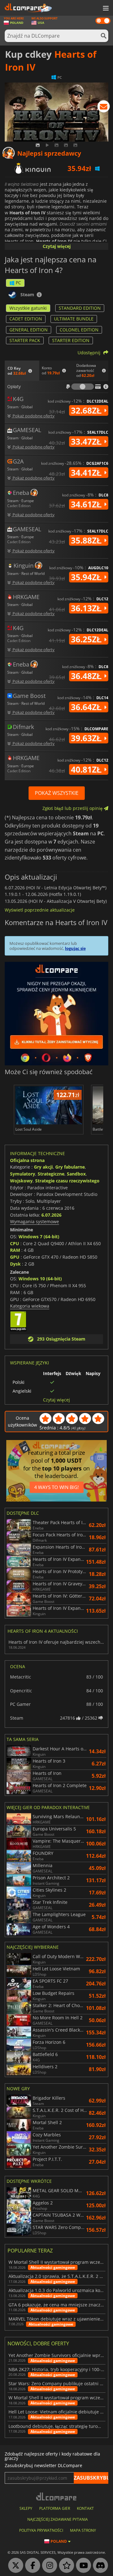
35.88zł (87, 540)
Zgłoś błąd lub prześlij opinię (73, 808)
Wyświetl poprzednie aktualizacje (40, 910)
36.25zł (87, 639)
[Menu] (105, 8)
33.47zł (87, 442)
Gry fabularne (70, 1167)
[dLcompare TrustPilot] (65, 2566)
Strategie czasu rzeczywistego (67, 1181)
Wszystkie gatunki (28, 308)
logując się (75, 948)
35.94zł (87, 577)
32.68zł (87, 410)
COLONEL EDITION (79, 330)
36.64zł (87, 707)
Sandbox (76, 1174)
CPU (15, 1243)
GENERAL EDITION (29, 330)
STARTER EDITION (71, 340)
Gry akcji (43, 1167)
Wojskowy (21, 1181)
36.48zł (87, 676)
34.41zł (87, 473)
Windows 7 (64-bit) (39, 1237)
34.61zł (87, 504)
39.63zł (87, 738)
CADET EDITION (26, 319)
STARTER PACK (25, 340)
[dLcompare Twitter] (14, 2566)
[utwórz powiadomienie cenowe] (104, 108)
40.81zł (87, 769)
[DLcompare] (57, 2496)
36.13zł (87, 608)
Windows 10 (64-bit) (40, 1279)
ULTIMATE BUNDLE (74, 319)
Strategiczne (51, 1174)
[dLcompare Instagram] (48, 2566)
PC (18, 283)
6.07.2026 (51, 1215)
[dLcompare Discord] (99, 2566)
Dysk (15, 1264)
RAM (15, 1250)
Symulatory (23, 1174)
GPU (15, 1257)
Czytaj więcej (57, 246)
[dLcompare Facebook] (31, 2566)
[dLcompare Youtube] (82, 2566)
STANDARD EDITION (80, 308)
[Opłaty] (83, 387)
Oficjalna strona (27, 1160)
